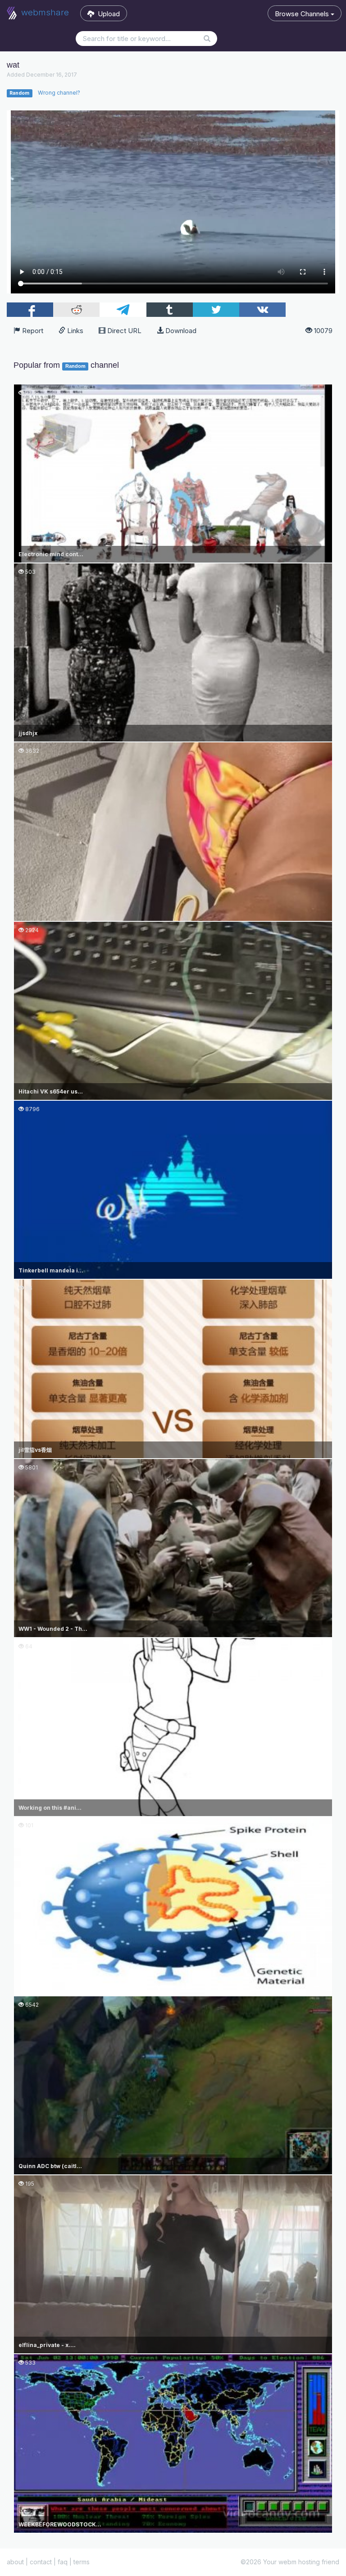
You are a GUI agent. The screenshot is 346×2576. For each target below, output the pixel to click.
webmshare (44, 12)
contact (41, 2562)
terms (82, 2562)
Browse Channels (303, 14)
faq (63, 2562)
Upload (107, 14)
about (15, 2562)
